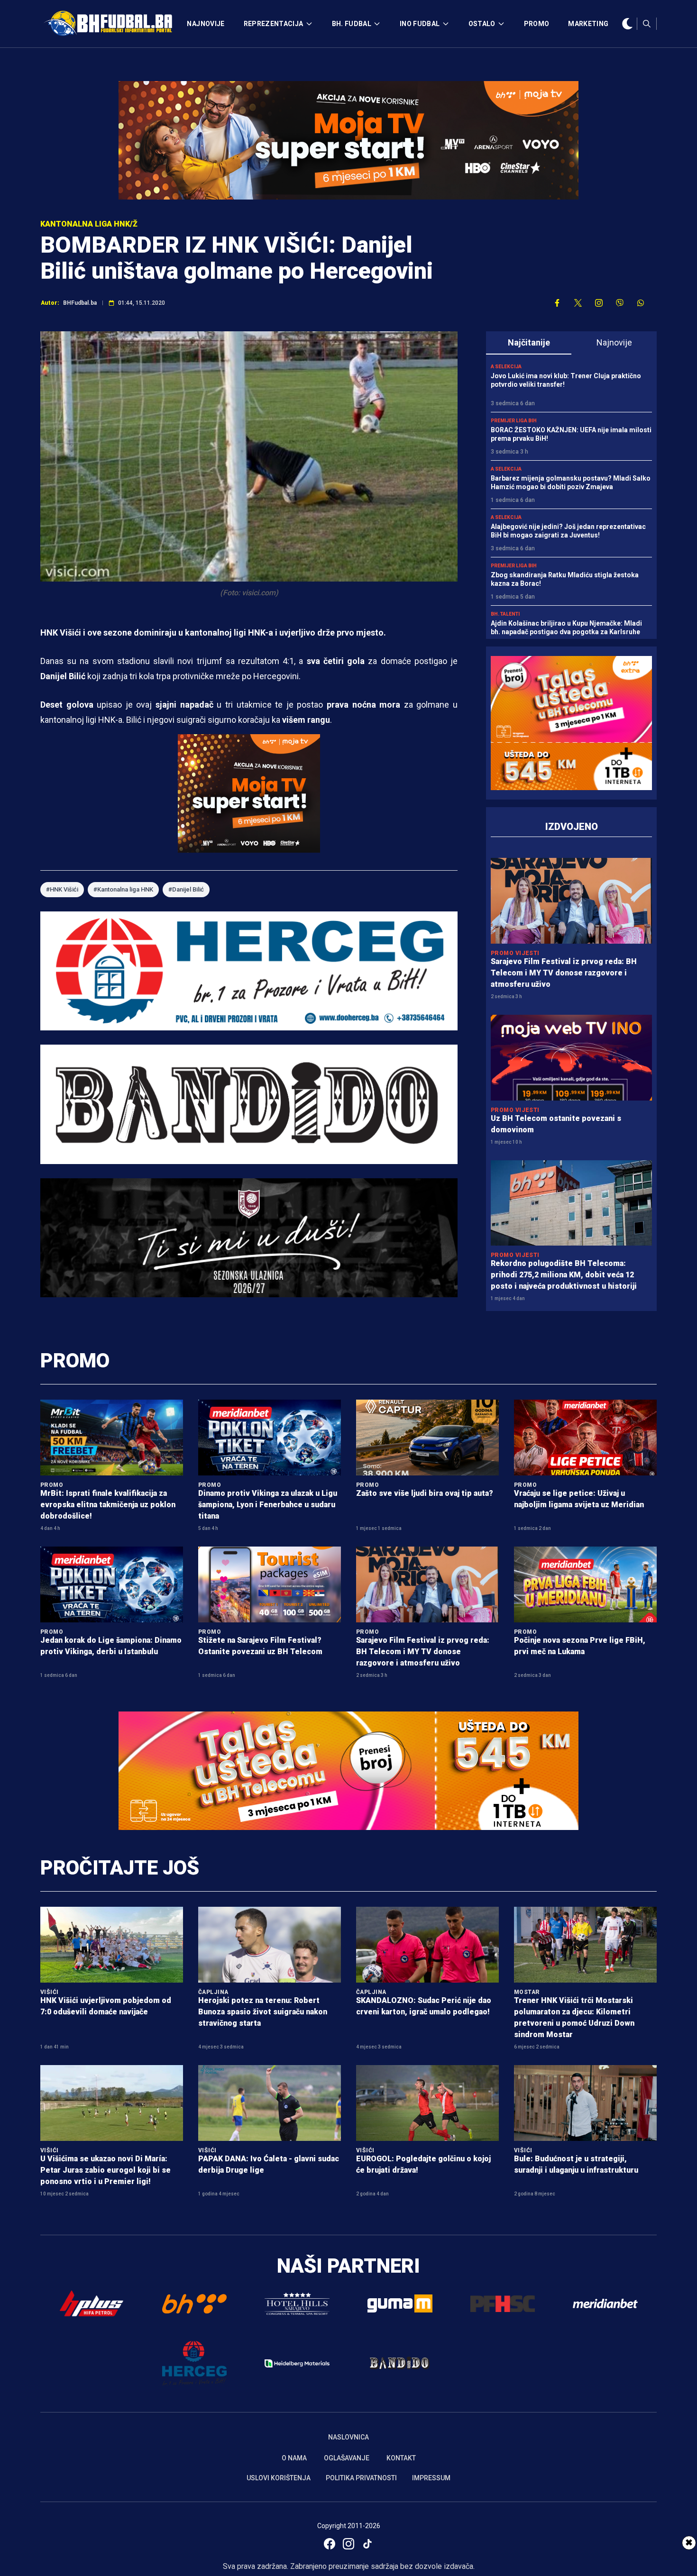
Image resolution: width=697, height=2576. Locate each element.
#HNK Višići (62, 889)
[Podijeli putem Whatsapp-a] (641, 303)
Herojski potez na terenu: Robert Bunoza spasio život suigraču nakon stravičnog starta (263, 2012)
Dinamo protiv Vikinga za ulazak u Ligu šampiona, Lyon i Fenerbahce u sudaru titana (268, 1505)
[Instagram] (348, 2544)
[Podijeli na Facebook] (557, 303)
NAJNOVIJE (206, 24)
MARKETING (588, 24)
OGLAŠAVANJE (347, 2458)
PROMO (537, 24)
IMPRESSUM (431, 2478)
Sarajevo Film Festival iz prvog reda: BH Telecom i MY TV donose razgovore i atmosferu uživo (564, 973)
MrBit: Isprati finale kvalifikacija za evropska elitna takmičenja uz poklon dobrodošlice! (108, 1505)
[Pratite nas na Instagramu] (599, 303)
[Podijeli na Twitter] (578, 303)
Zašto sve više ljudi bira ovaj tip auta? (425, 1493)
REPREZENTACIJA (274, 24)
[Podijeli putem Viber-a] (620, 303)
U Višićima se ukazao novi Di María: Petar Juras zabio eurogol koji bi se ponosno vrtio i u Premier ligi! (105, 2170)
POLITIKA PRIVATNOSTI (361, 2478)
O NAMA (294, 2458)
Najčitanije (529, 342)
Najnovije (614, 342)
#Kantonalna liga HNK (123, 889)
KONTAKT (401, 2458)
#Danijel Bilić (186, 889)
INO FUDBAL (420, 24)
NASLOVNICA (348, 2437)
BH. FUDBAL (352, 24)
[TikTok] (367, 2544)
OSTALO (482, 24)
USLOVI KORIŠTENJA (279, 2478)
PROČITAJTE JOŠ (120, 1868)
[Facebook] (330, 2544)
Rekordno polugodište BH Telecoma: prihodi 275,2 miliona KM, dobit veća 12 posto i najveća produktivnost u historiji (564, 1275)
